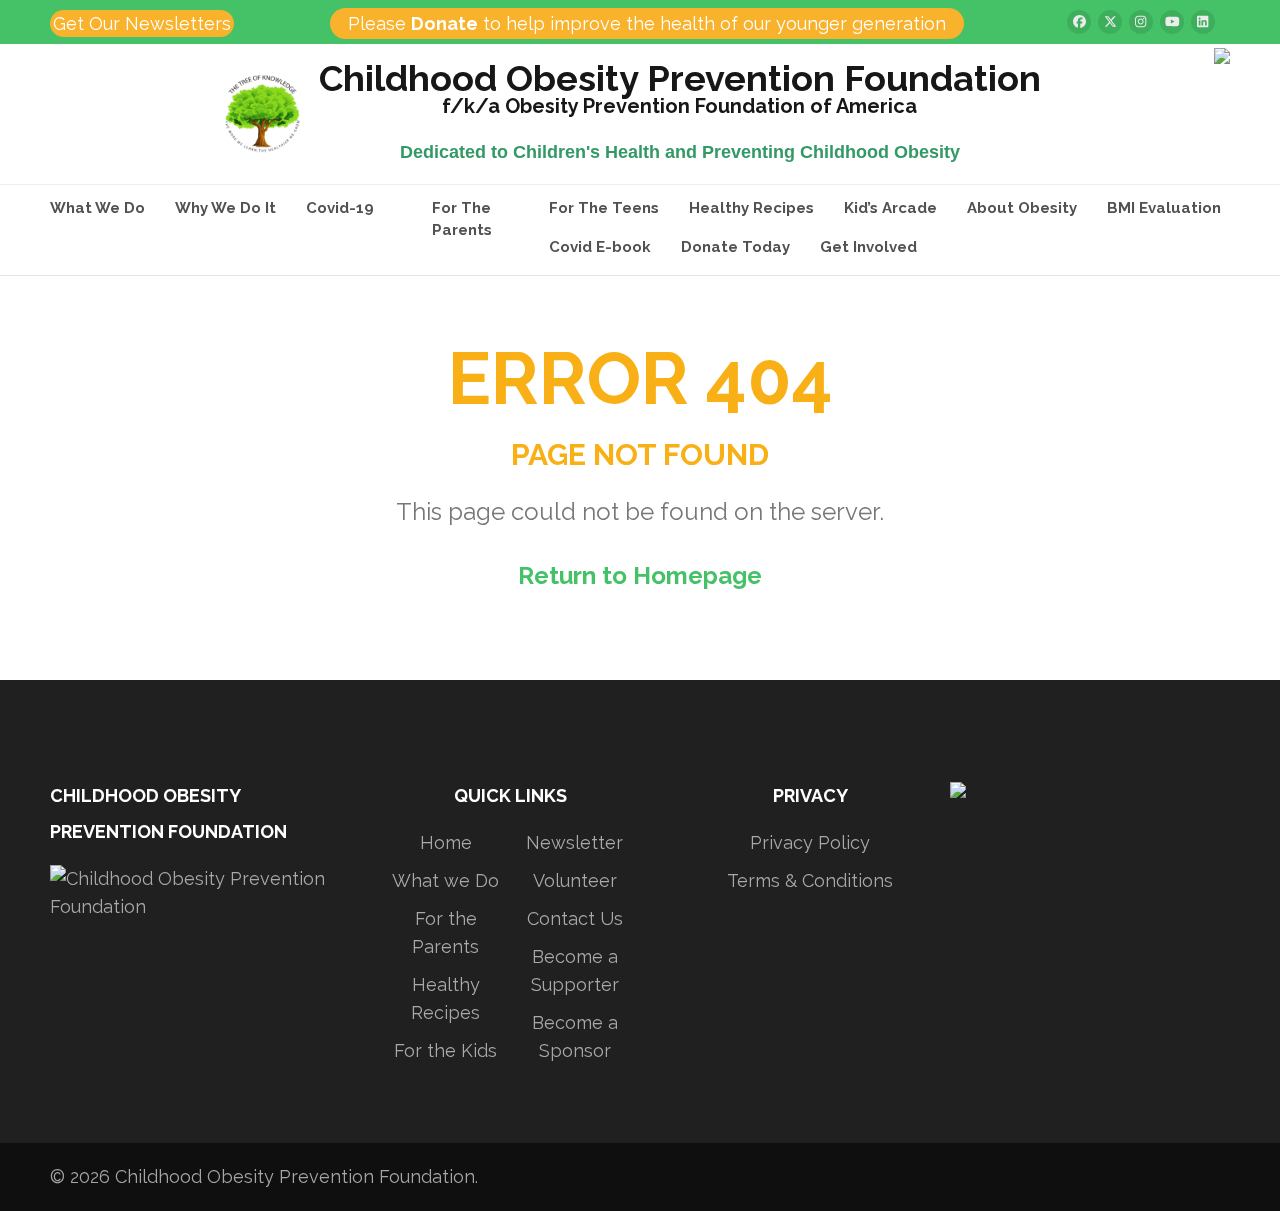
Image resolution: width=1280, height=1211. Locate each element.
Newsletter (574, 842)
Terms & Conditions (810, 880)
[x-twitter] (1110, 22)
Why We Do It (225, 208)
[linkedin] (1203, 22)
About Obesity (1022, 208)
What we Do (445, 880)
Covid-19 (340, 208)
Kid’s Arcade (890, 208)
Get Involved (868, 247)
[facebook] (1079, 22)
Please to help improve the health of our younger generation (647, 23)
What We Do (97, 208)
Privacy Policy (810, 842)
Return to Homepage (640, 575)
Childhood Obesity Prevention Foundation (680, 81)
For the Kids (445, 1050)
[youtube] (1172, 22)
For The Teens (604, 208)
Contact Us (575, 918)
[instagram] (1141, 22)
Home (446, 842)
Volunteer (575, 880)
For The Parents (462, 219)
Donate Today (735, 247)
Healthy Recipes (751, 208)
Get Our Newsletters (142, 23)
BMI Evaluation (1164, 208)
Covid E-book (600, 247)
